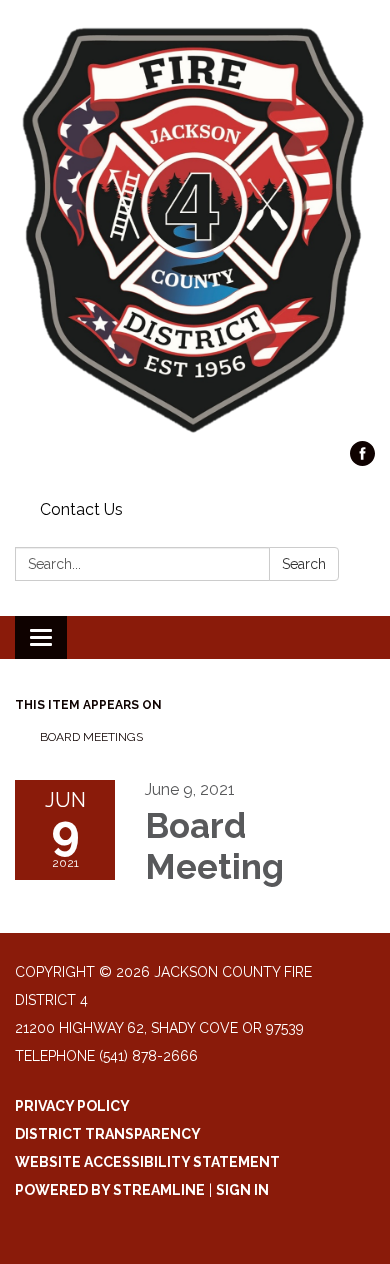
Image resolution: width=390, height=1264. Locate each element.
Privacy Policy (72, 1106)
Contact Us (81, 509)
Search (304, 564)
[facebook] (362, 460)
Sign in (242, 1190)
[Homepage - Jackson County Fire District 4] (195, 230)
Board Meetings (91, 737)
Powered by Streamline (110, 1190)
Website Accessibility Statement (147, 1162)
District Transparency (108, 1134)
